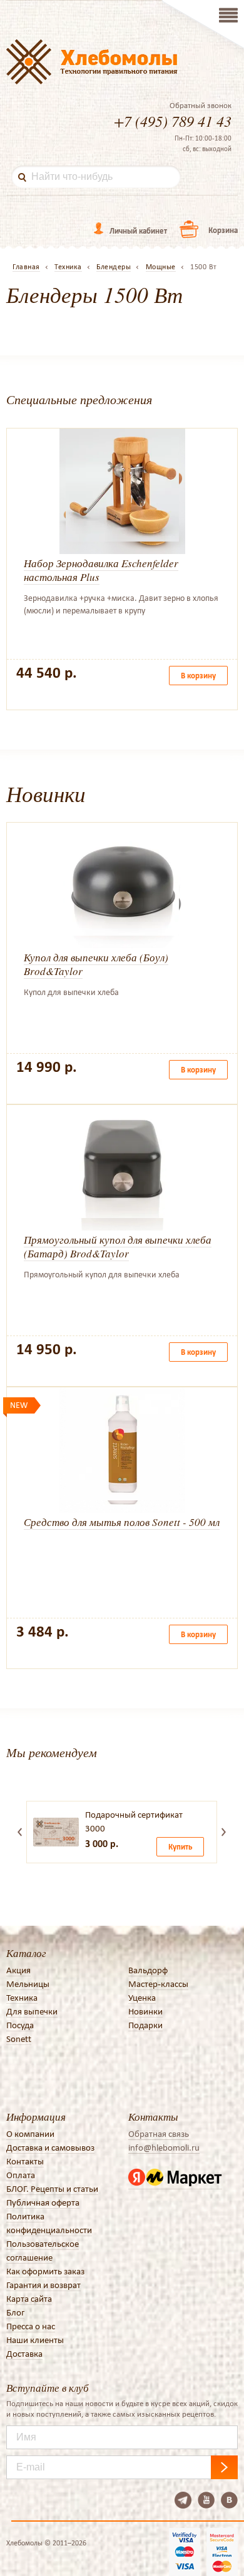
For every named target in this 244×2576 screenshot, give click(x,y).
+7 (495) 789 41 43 (173, 121)
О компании (30, 2134)
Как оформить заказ (45, 2271)
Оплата (21, 2175)
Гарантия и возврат (43, 2285)
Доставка (24, 2354)
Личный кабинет (138, 231)
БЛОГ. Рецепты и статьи (52, 2189)
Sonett (19, 2039)
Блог (15, 2312)
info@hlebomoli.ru (164, 2147)
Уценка (142, 1998)
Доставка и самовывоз (50, 2147)
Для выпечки (32, 2011)
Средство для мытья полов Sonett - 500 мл (122, 1522)
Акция (18, 1970)
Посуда (20, 2025)
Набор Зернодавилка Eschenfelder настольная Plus (101, 570)
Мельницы (28, 1984)
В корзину (198, 676)
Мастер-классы (158, 1984)
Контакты (25, 2161)
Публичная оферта (43, 2202)
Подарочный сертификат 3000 (134, 1821)
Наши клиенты (35, 2340)
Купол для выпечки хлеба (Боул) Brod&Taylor (96, 964)
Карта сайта (29, 2299)
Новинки (145, 2011)
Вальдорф (148, 1970)
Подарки (145, 2025)
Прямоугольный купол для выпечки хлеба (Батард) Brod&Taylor (118, 1246)
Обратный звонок (201, 106)
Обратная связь (159, 2134)
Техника (22, 1998)
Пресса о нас (31, 2326)
